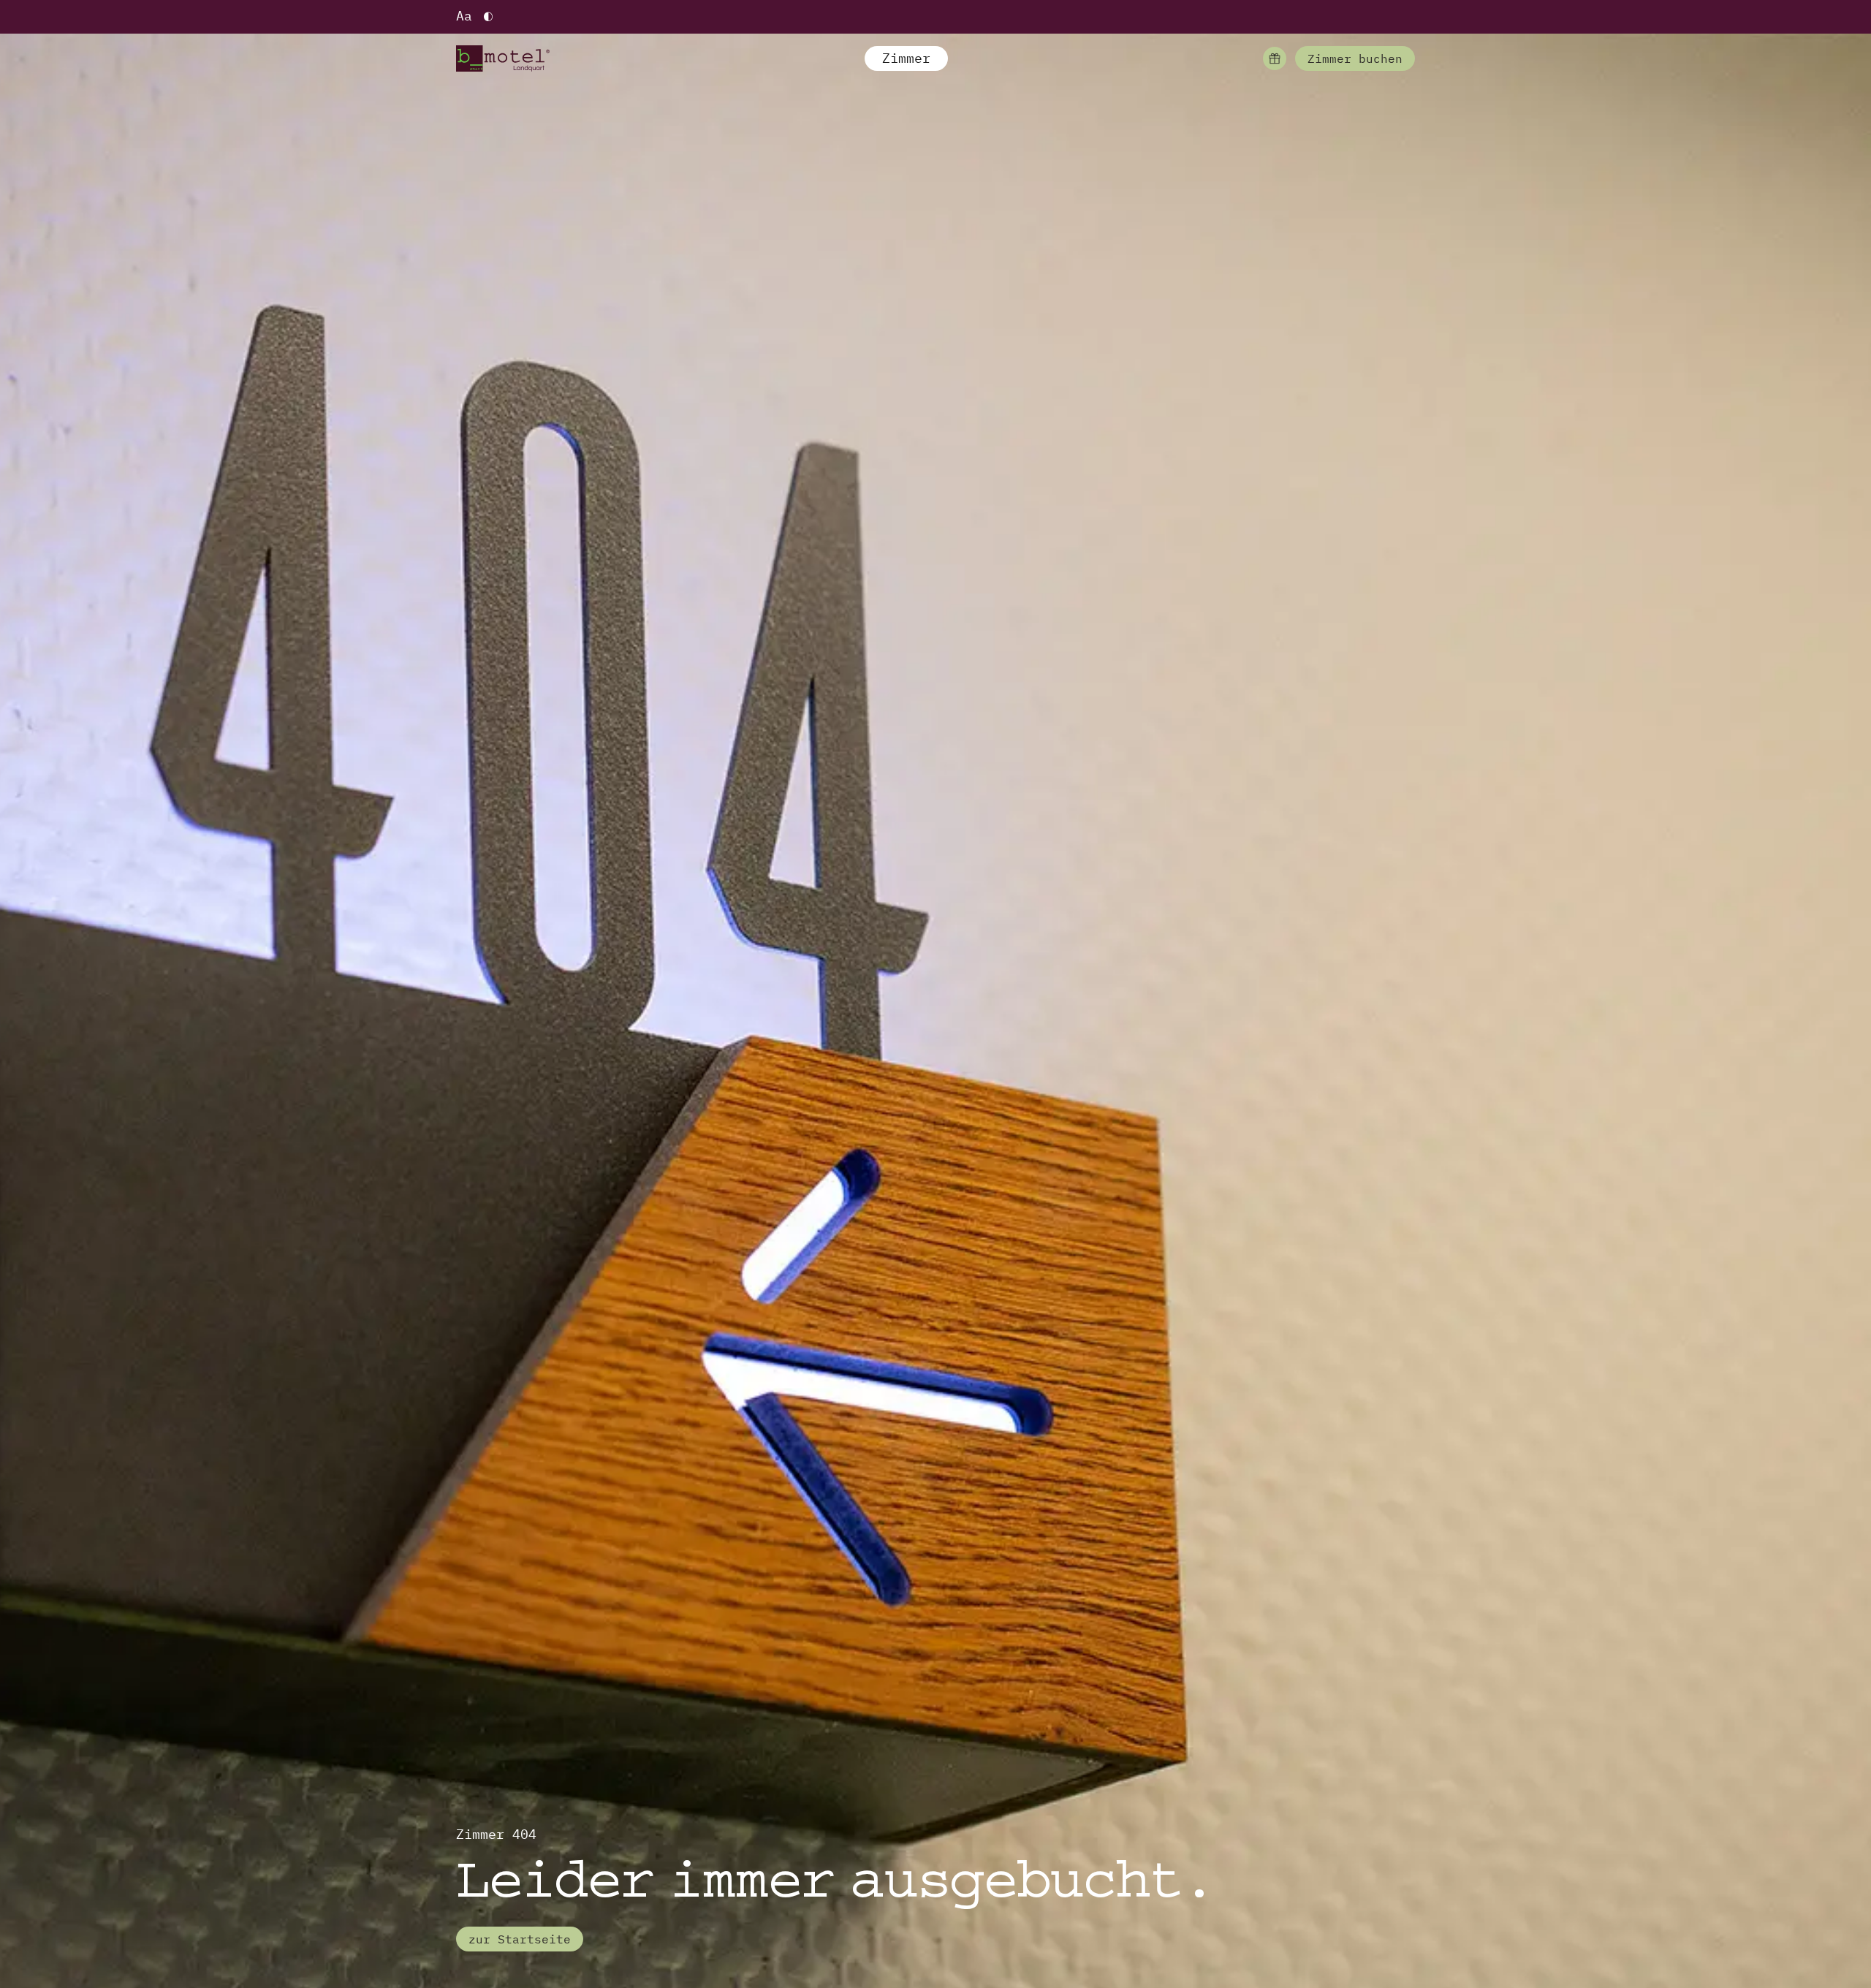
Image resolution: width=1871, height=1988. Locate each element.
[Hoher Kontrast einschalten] (488, 17)
